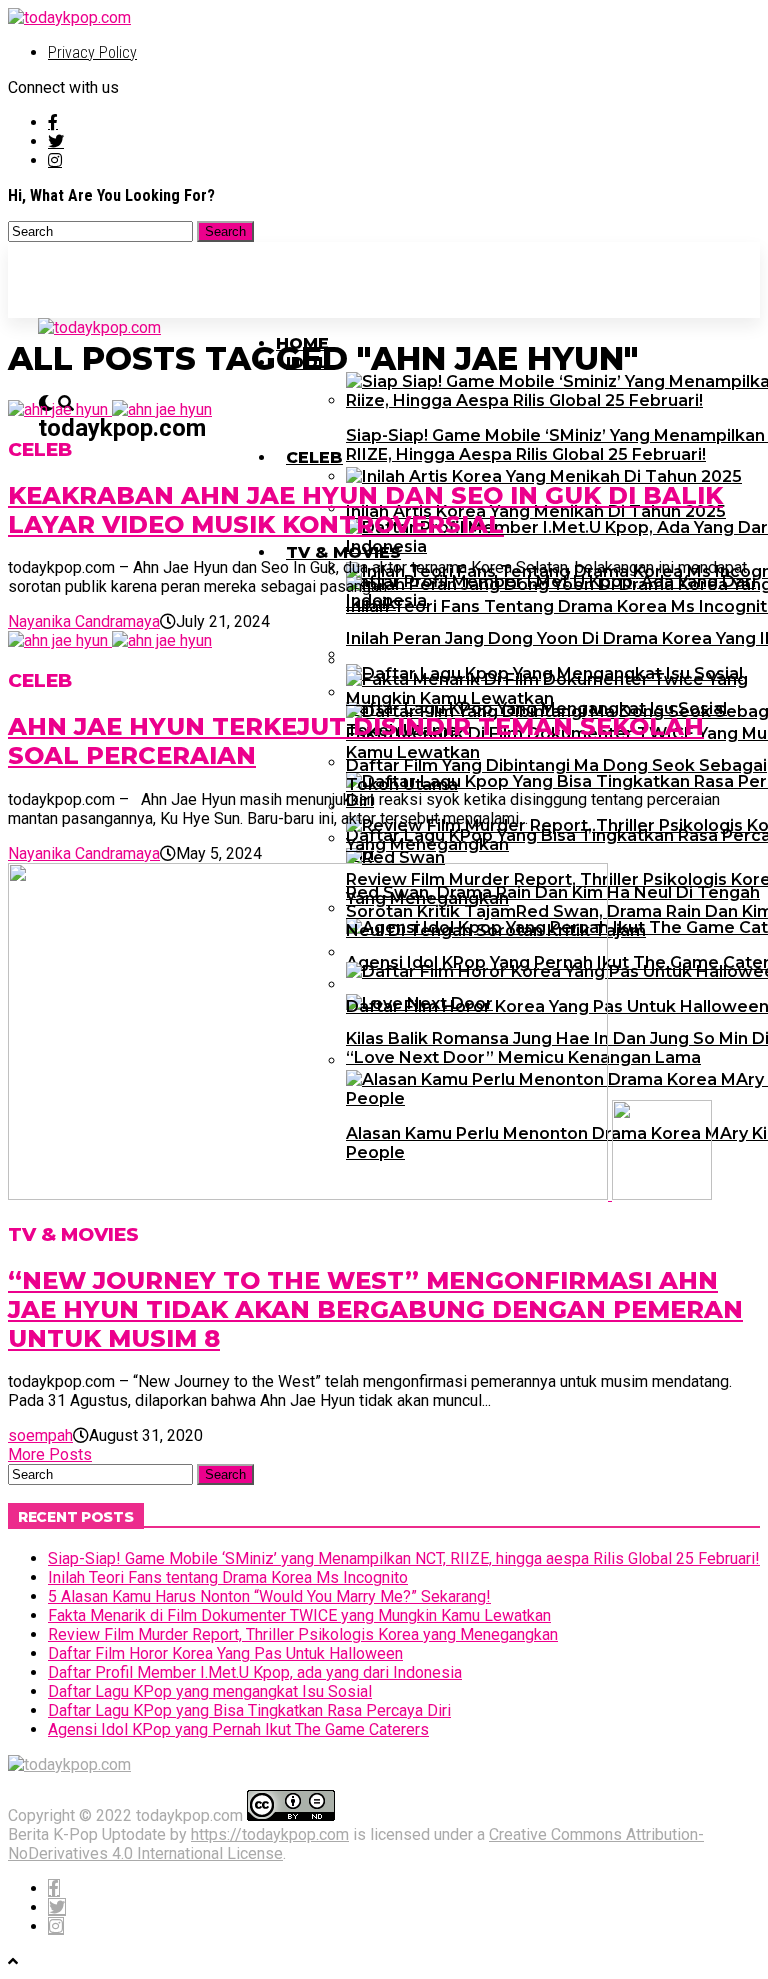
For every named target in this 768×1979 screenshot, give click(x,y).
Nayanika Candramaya (84, 621)
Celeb (314, 457)
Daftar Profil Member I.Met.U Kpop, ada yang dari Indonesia (255, 1672)
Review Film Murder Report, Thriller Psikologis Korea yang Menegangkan (303, 1634)
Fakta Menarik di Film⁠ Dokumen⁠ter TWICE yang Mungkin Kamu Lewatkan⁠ (299, 1615)
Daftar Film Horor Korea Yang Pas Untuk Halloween (225, 1653)
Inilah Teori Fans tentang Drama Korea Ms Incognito (228, 1577)
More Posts (50, 1454)
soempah (40, 1435)
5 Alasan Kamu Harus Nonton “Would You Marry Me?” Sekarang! (269, 1596)
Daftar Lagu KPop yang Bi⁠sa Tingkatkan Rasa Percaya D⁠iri (249, 1710)
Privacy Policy (92, 52)
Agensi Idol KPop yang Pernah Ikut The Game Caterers (238, 1729)
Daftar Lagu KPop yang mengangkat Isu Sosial (210, 1691)
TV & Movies (343, 552)
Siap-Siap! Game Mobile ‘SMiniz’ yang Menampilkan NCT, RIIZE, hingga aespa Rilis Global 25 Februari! (404, 1558)
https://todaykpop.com (270, 1834)
